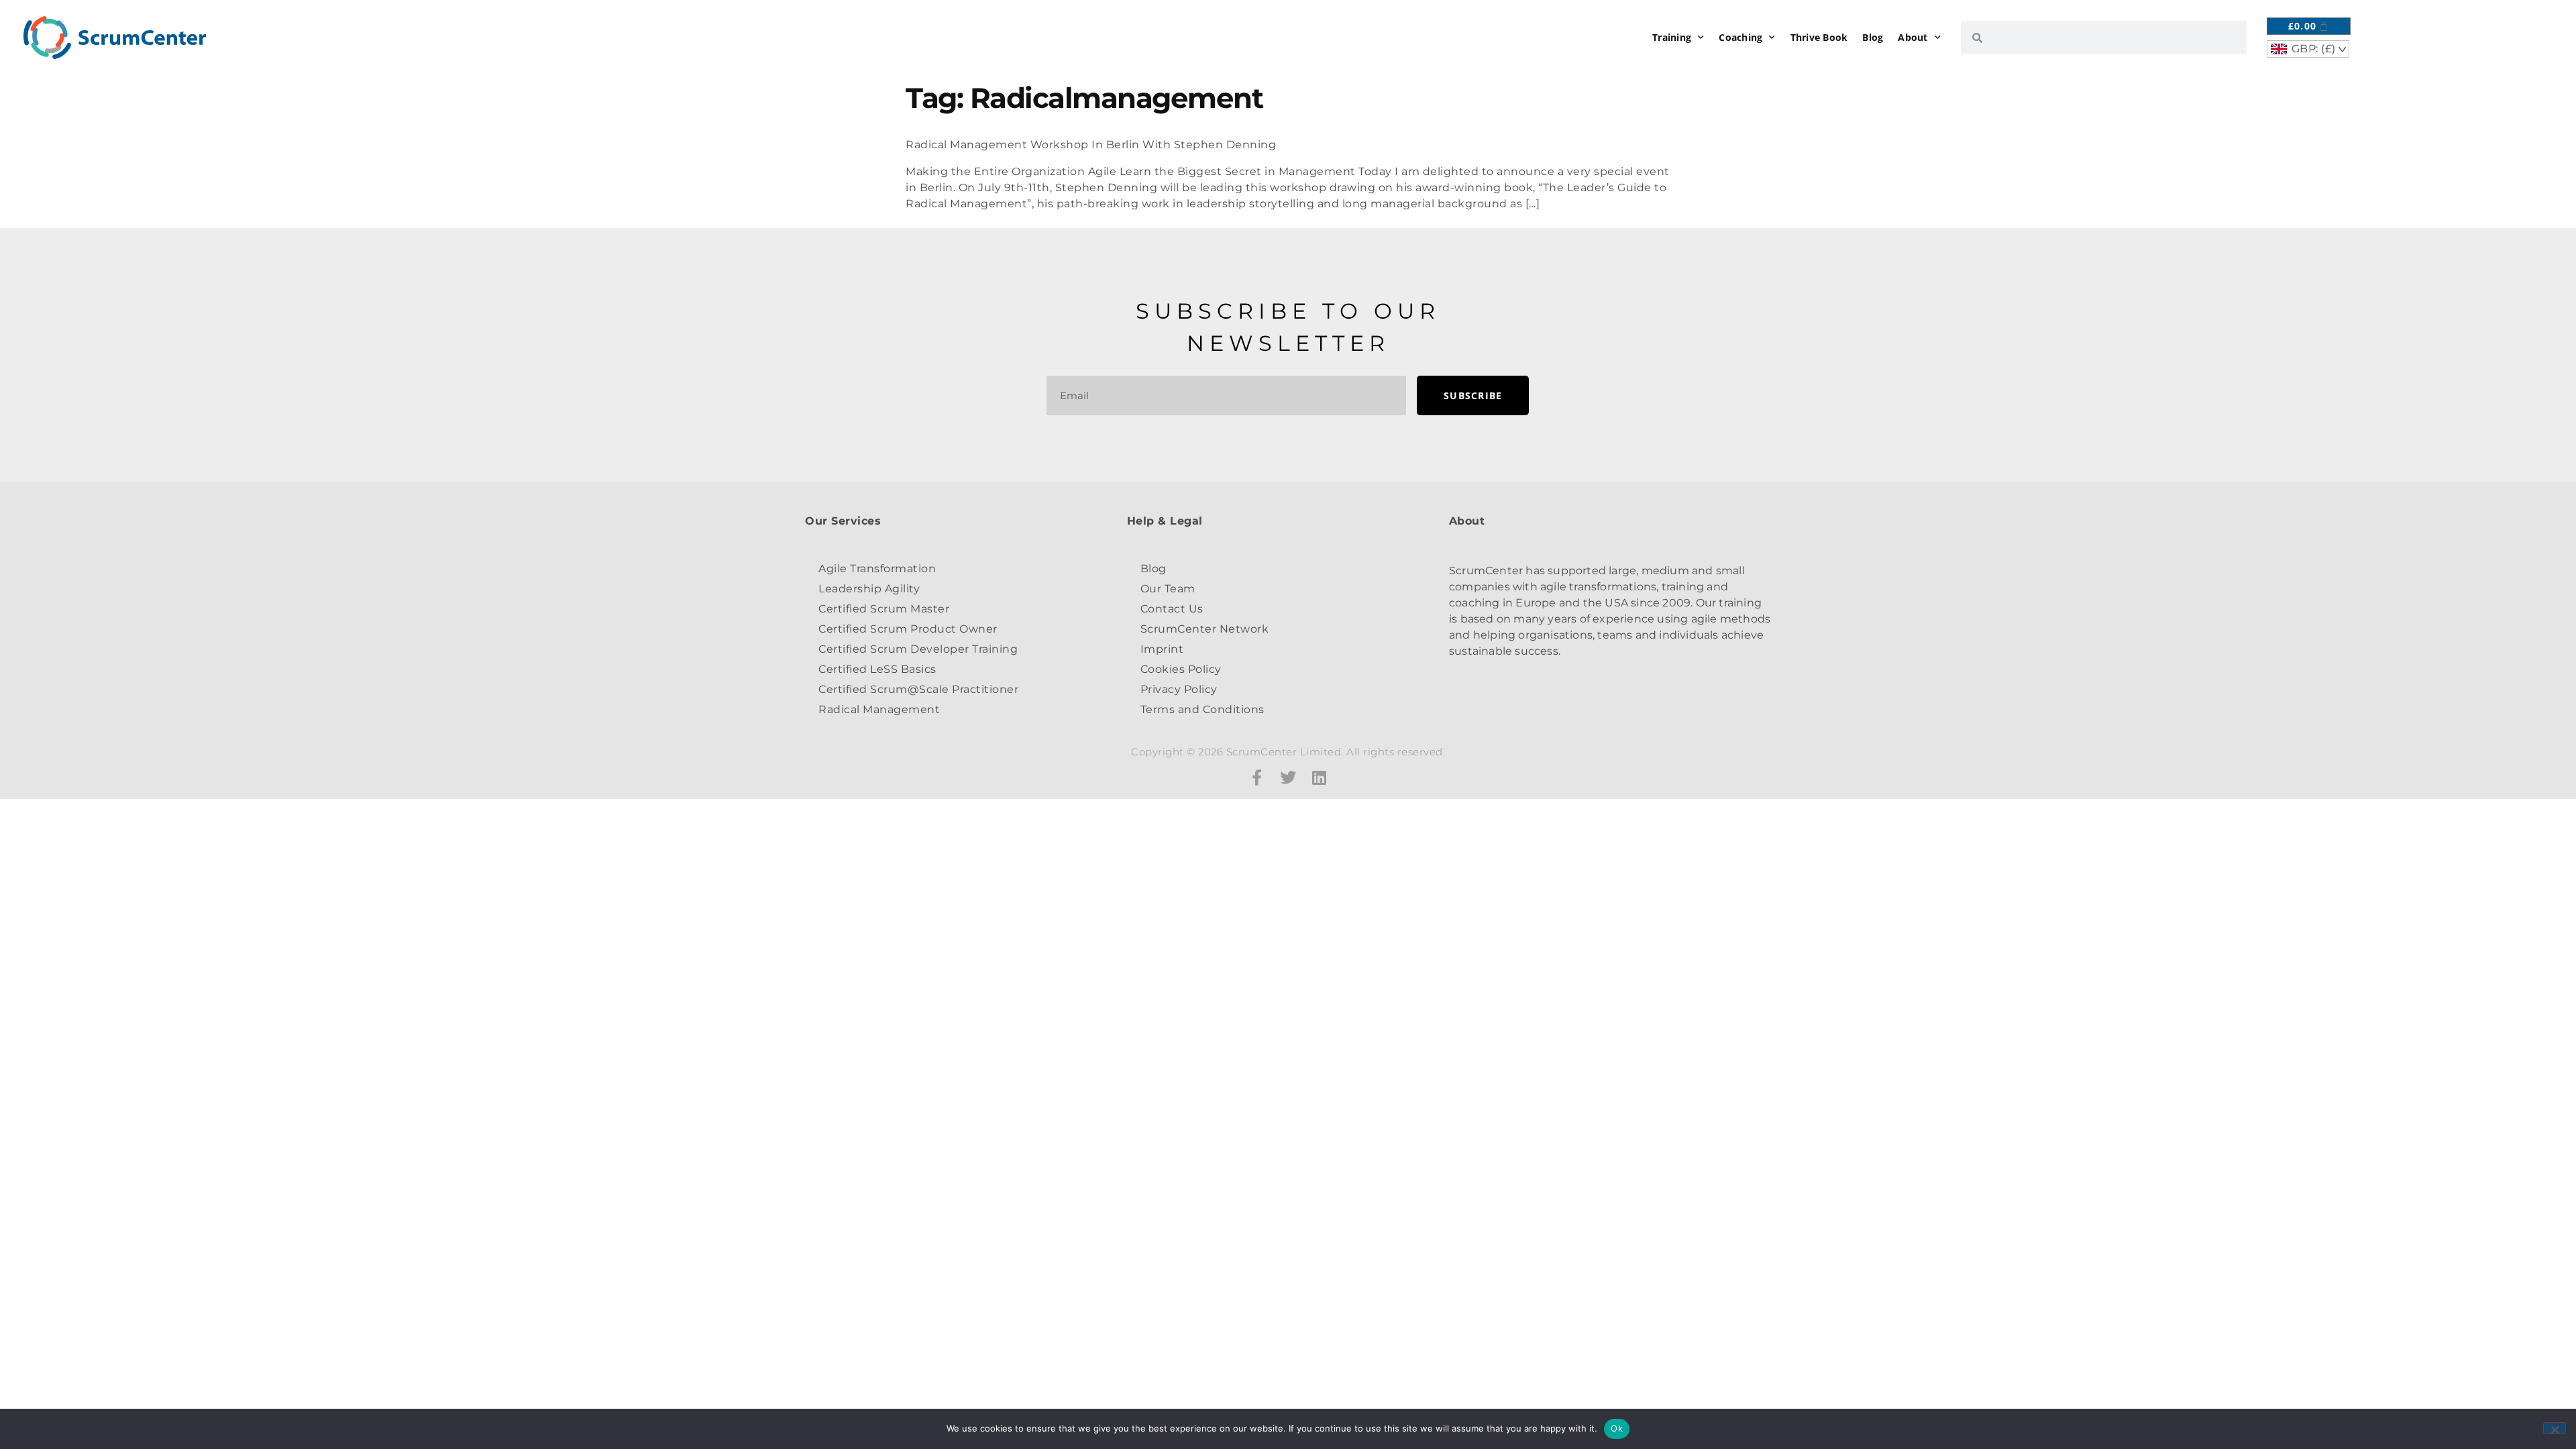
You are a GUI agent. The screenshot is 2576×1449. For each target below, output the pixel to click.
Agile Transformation (877, 569)
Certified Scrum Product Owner (908, 629)
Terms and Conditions (1202, 709)
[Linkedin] (1320, 777)
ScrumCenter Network (1205, 629)
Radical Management (879, 709)
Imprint (1162, 649)
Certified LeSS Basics (877, 669)
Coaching (1740, 37)
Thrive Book (1819, 37)
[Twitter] (1288, 777)
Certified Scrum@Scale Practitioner (918, 689)
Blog (1873, 37)
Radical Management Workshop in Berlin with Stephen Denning (1091, 145)
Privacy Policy (1179, 689)
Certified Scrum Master (884, 609)
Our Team (1168, 589)
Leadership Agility (869, 589)
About (1913, 37)
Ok (1617, 1428)
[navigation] (2308, 49)
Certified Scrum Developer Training (918, 649)
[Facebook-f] (1257, 777)
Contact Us (1172, 609)
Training (1672, 37)
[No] (2555, 1428)
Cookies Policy (1181, 669)
